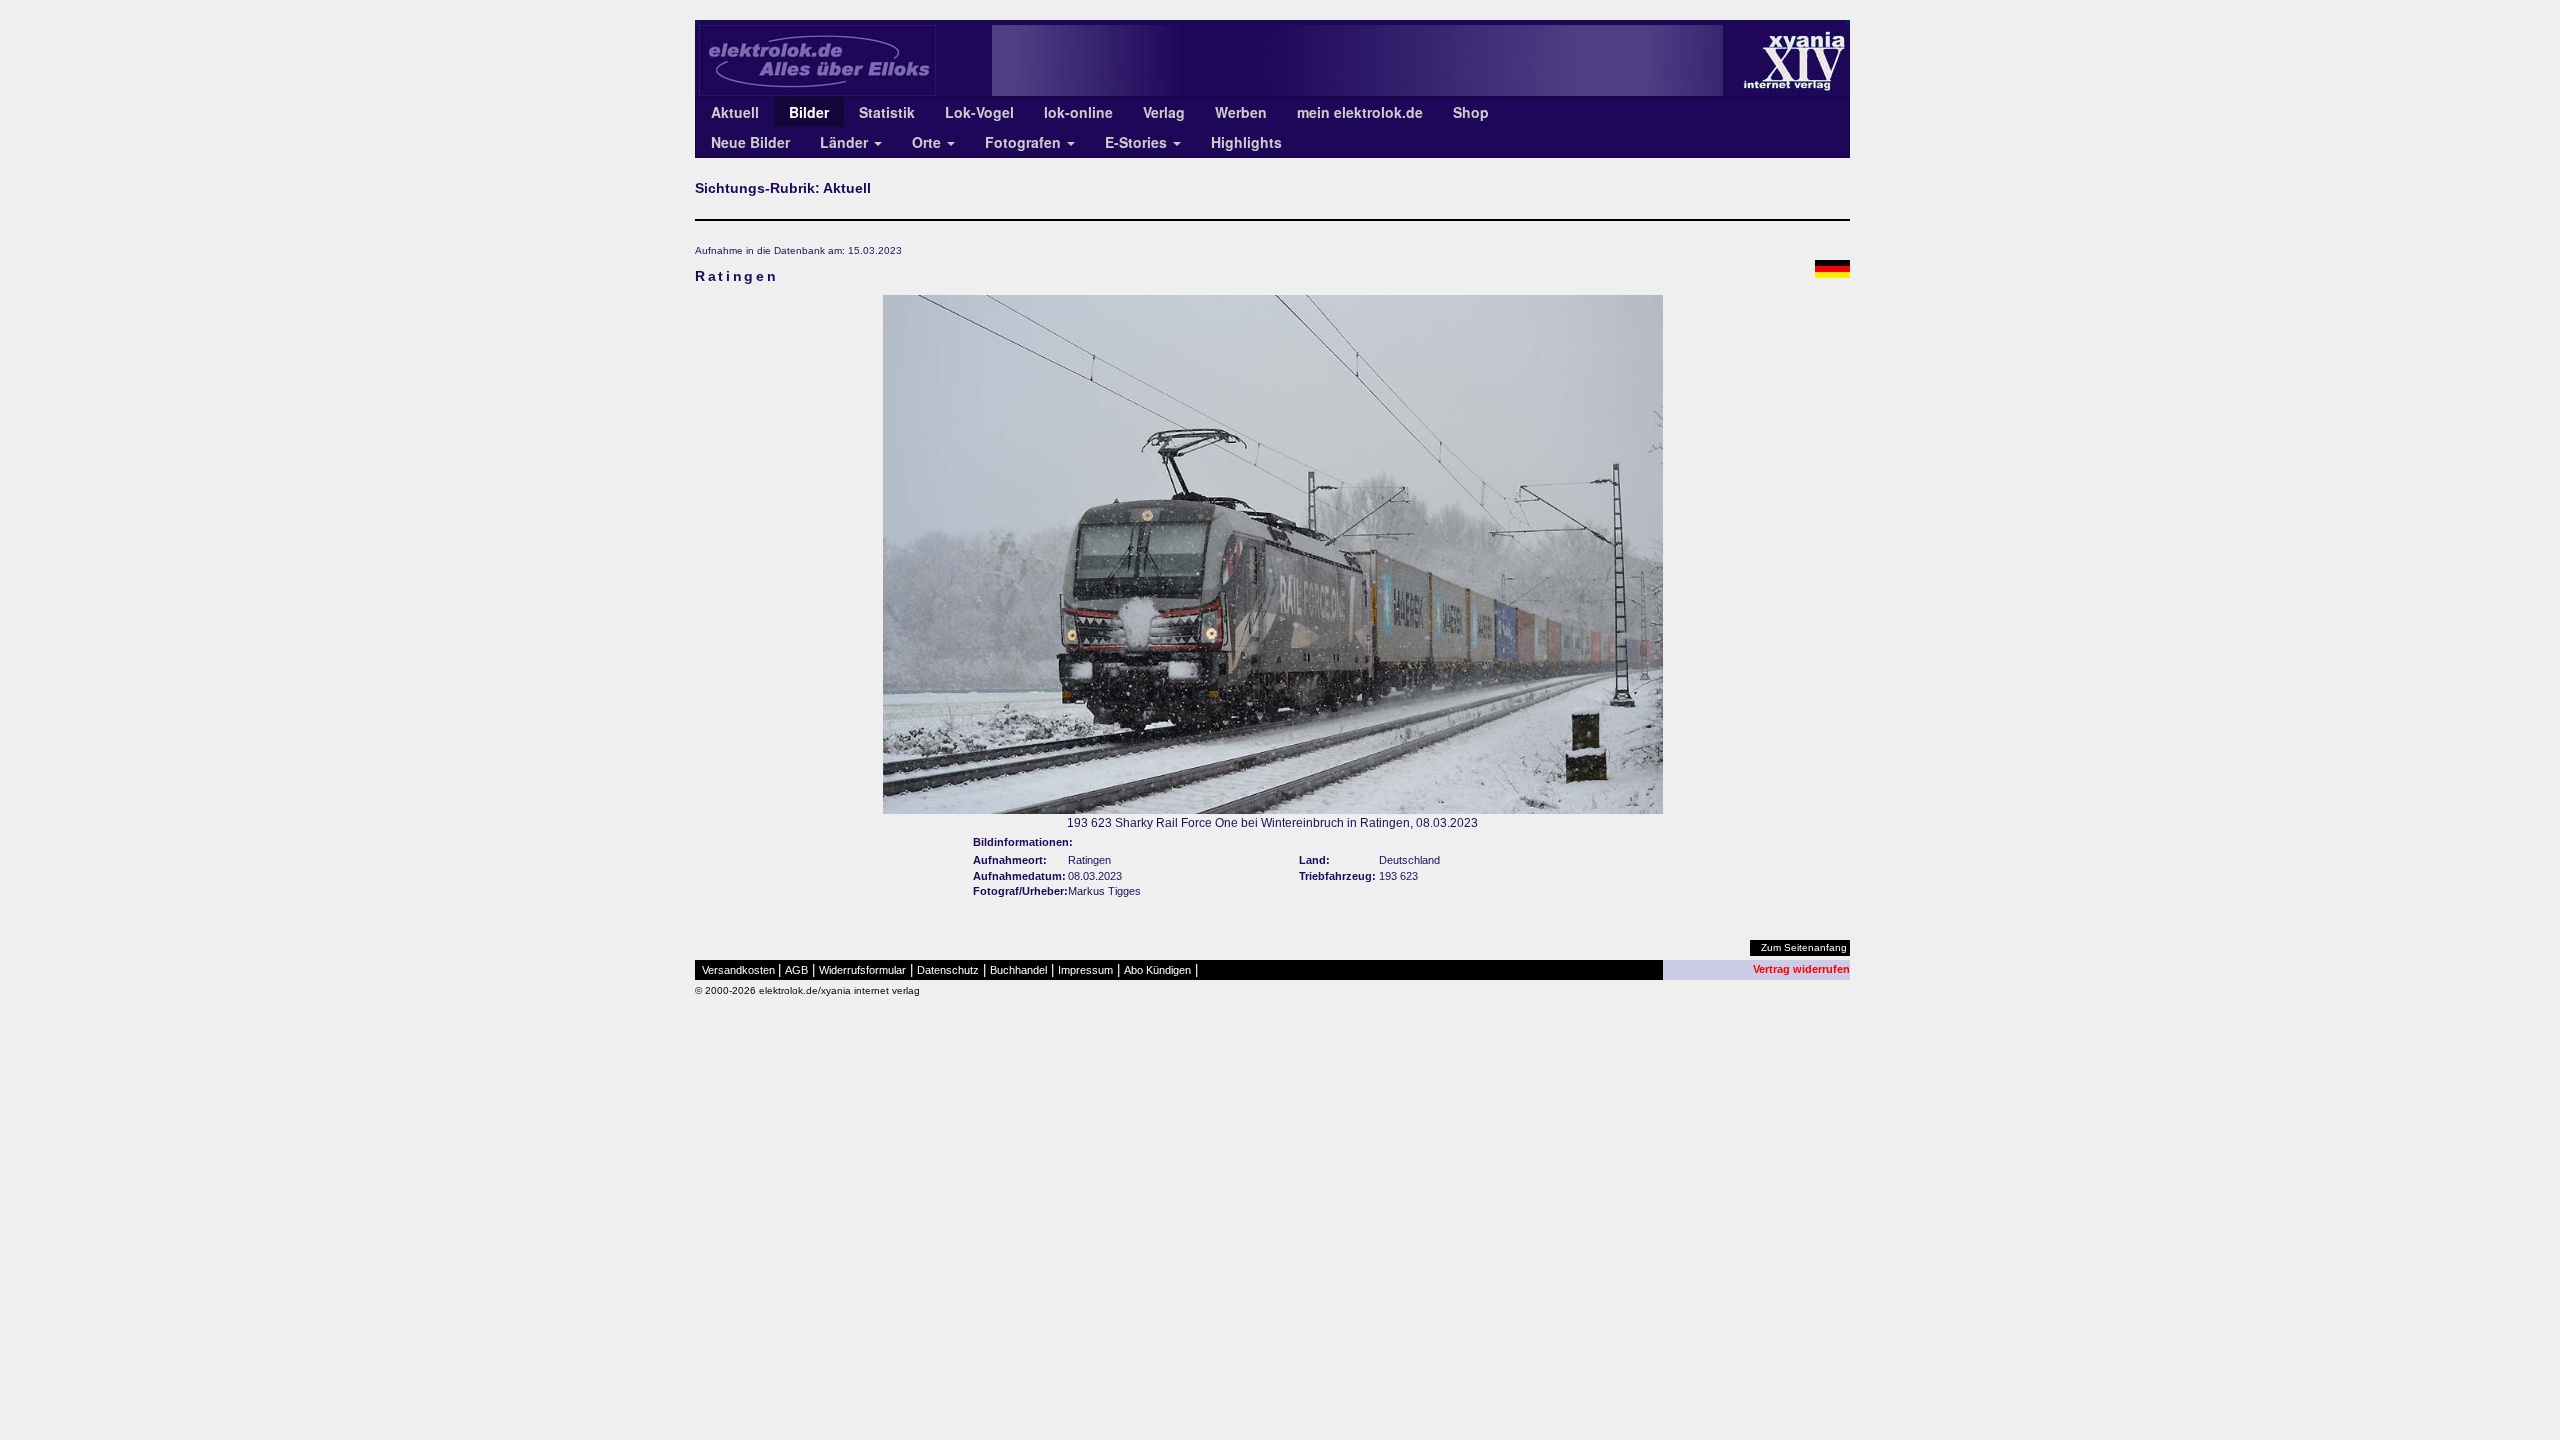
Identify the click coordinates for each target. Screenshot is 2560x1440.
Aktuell (735, 112)
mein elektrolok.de (1360, 112)
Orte (928, 142)
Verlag (1164, 112)
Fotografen (1025, 142)
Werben (1241, 112)
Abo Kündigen (1157, 970)
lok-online (1078, 112)
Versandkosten (738, 970)
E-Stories (1138, 142)
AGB (796, 970)
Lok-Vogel (979, 112)
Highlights (1246, 142)
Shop (1471, 112)
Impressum (1085, 970)
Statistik (887, 112)
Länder (846, 142)
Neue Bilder (750, 142)
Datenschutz (948, 970)
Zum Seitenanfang (1804, 947)
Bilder (809, 112)
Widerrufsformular (862, 970)
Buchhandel (1018, 970)
